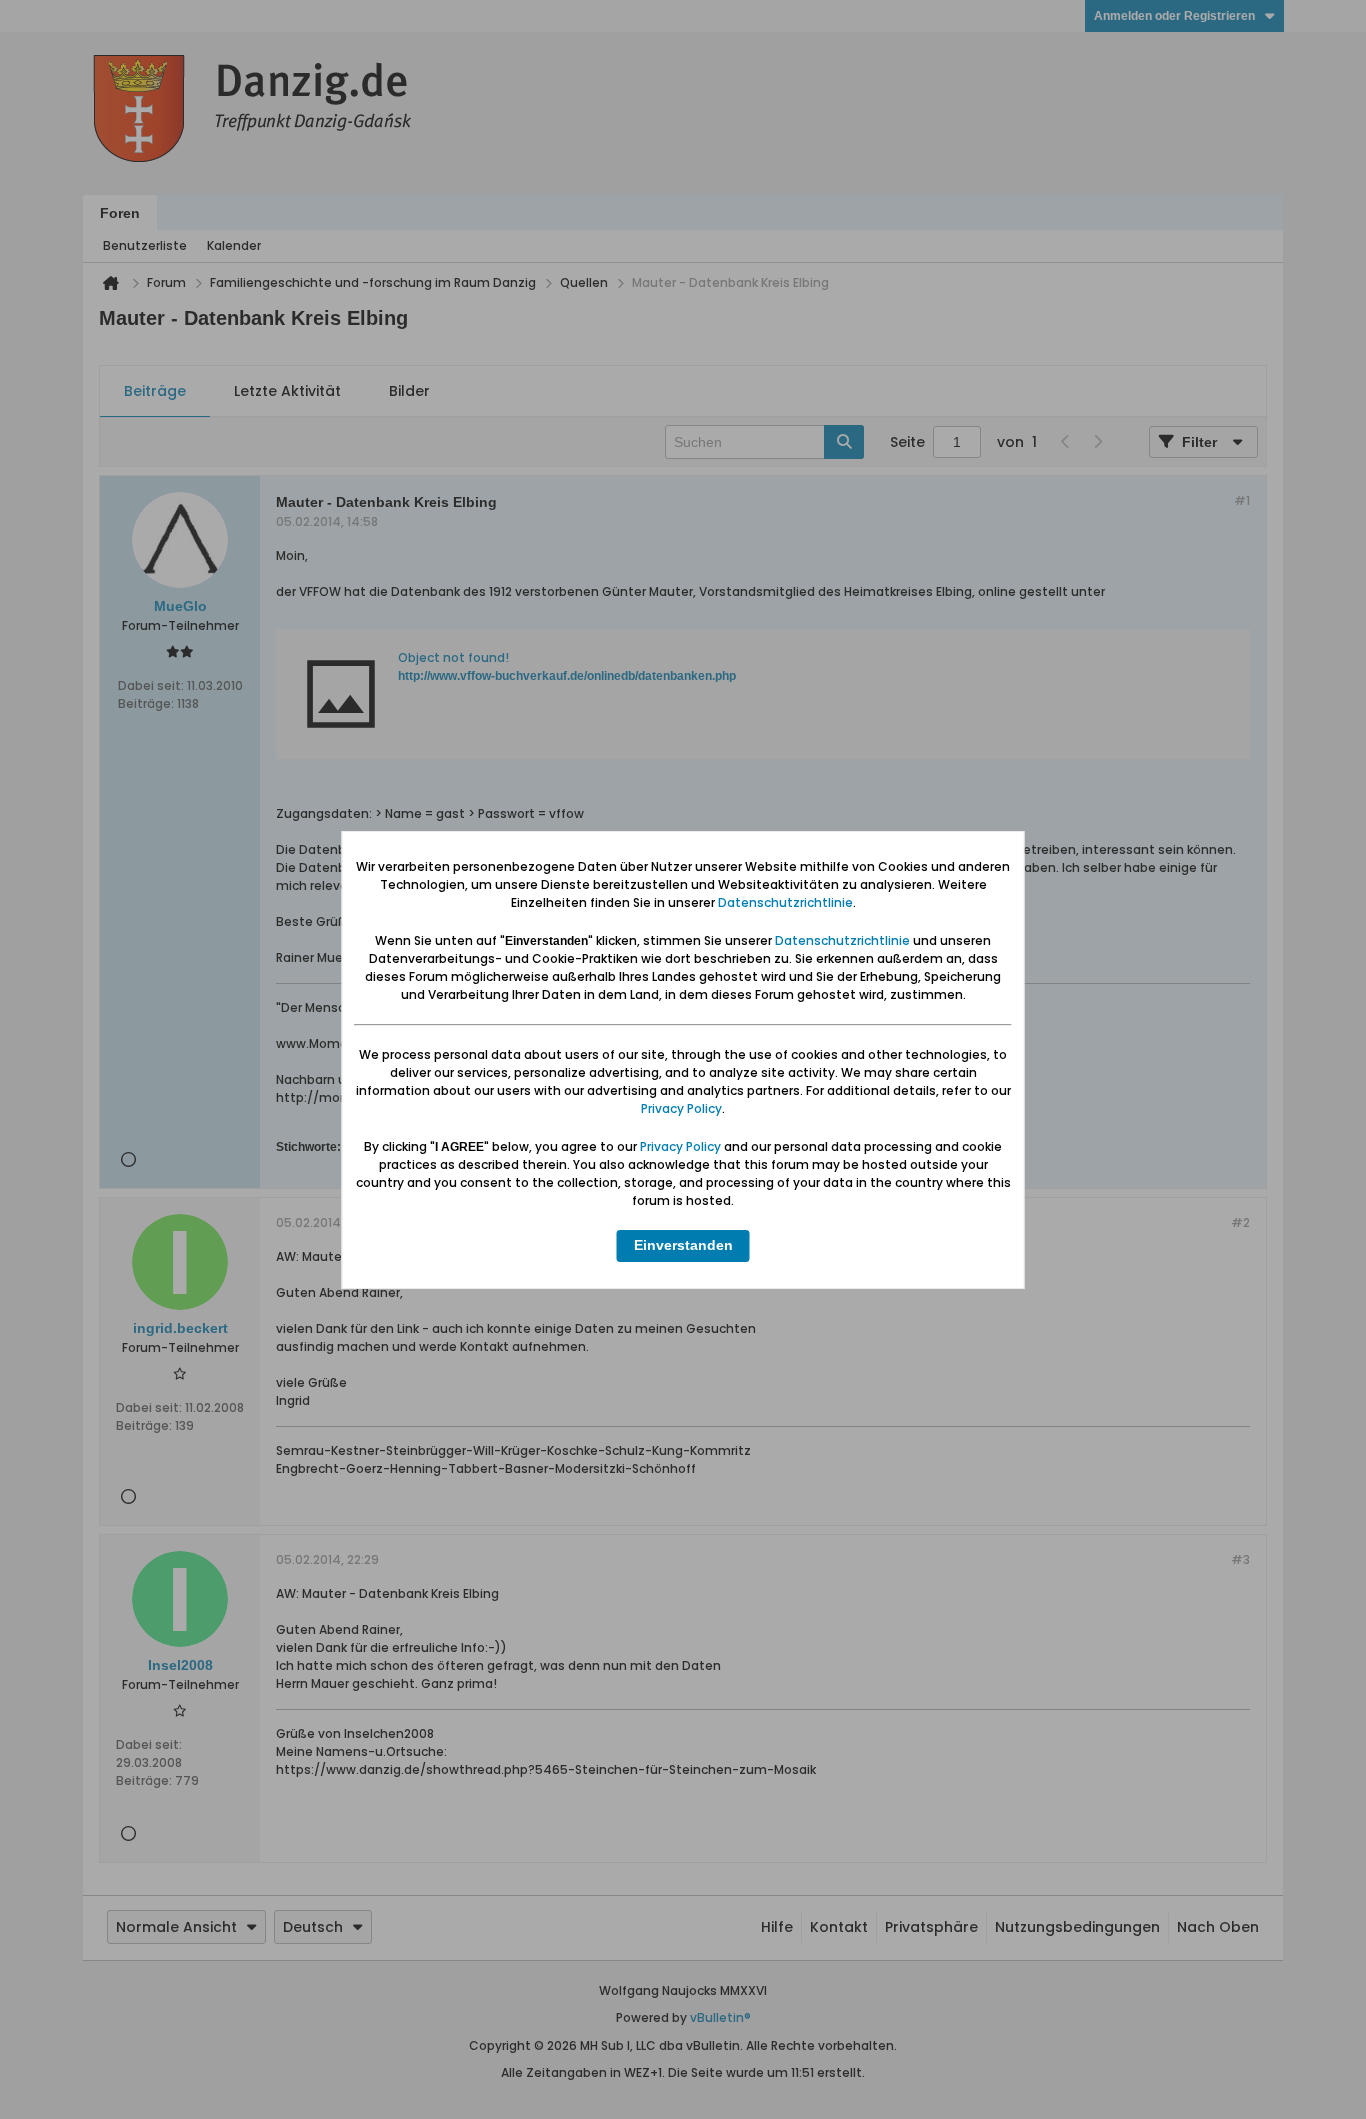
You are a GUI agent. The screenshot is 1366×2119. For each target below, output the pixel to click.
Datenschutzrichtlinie (785, 902)
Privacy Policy (681, 1108)
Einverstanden (683, 1245)
